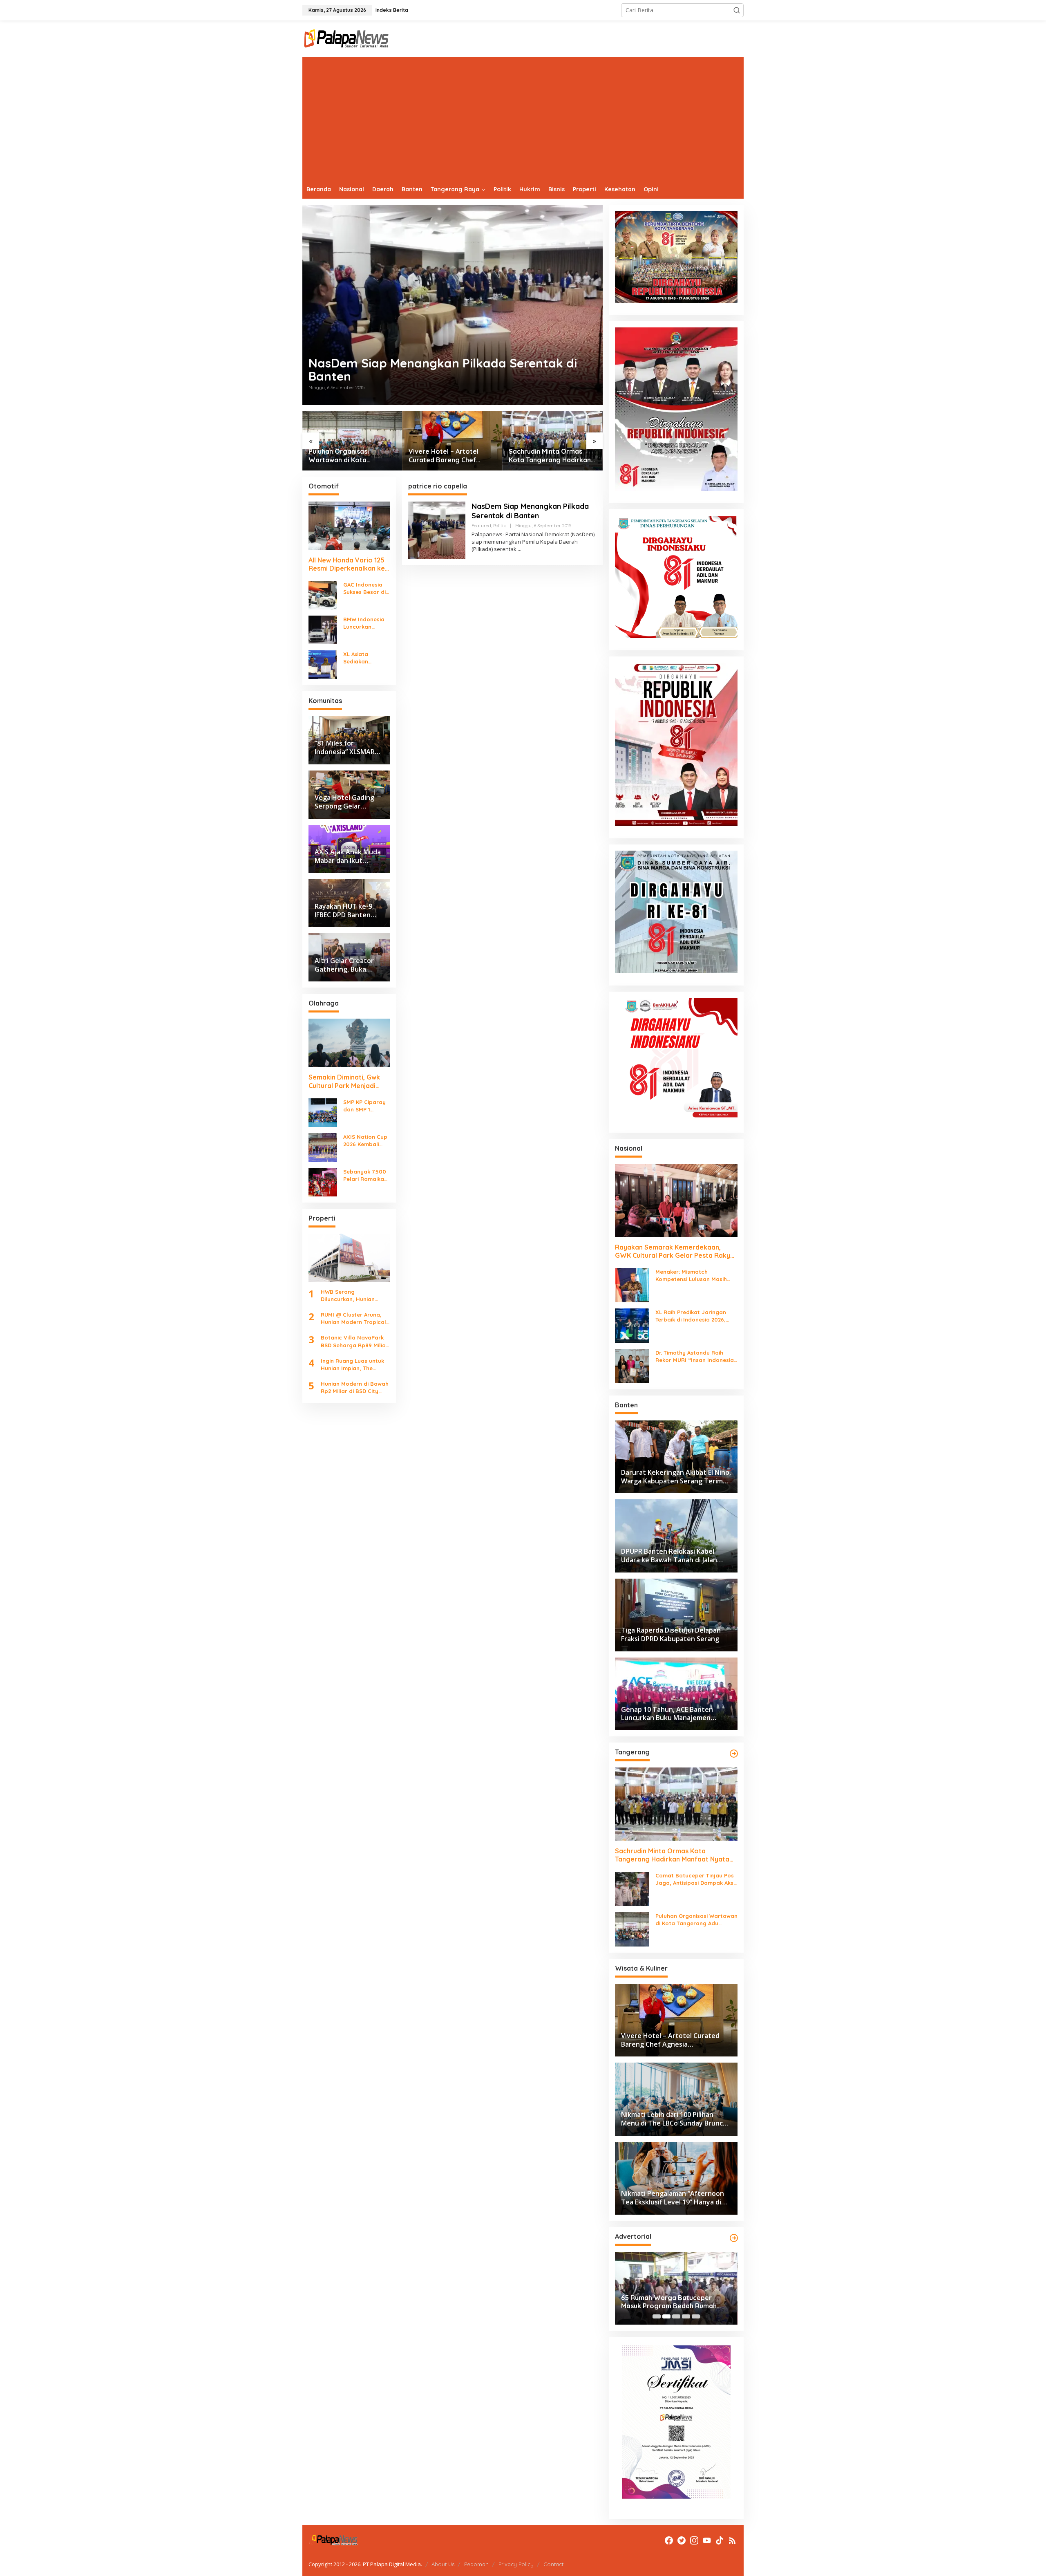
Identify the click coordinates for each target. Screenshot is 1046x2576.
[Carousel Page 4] (686, 2316)
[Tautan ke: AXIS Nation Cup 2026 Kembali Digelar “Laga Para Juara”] (323, 1147)
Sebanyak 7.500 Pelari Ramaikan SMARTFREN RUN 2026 (365, 1175)
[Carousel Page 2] (666, 2316)
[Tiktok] (720, 2540)
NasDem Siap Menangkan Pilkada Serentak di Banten (443, 370)
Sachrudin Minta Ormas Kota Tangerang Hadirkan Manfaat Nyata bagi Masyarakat (550, 456)
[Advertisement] (523, 119)
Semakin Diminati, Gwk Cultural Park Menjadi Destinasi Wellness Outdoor (344, 1082)
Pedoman (476, 2564)
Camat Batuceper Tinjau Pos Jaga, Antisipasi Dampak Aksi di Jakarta (695, 1879)
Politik (500, 526)
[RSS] (732, 2540)
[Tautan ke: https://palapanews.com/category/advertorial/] (734, 2238)
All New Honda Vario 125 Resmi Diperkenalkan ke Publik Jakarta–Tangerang (347, 564)
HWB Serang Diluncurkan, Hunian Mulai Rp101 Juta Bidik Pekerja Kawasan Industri (351, 1296)
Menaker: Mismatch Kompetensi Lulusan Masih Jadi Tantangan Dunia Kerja (693, 1276)
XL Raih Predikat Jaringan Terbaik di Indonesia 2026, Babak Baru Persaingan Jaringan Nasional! (691, 1316)
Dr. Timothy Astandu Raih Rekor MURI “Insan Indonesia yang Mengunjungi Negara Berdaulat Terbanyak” (695, 1356)
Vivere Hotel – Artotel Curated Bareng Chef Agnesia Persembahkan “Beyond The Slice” (446, 456)
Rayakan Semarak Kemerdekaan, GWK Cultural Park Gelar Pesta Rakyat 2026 (676, 1252)
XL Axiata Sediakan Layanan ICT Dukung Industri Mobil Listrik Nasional (364, 658)
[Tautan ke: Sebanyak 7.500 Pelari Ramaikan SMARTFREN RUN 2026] (323, 1182)
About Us (443, 2564)
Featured (481, 526)
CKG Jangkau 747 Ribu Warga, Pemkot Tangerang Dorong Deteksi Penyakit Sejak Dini (669, 2302)
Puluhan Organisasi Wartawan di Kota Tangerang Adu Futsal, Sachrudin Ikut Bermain (345, 456)
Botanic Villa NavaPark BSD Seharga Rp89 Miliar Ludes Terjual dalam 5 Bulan (354, 1342)
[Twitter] (682, 2540)
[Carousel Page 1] (657, 2316)
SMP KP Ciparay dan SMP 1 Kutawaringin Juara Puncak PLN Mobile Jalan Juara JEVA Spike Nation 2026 (364, 1106)
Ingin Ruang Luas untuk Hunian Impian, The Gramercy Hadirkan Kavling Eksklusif (352, 1365)
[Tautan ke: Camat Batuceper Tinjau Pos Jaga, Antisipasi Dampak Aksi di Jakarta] (632, 1888)
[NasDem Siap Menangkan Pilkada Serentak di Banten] (520, 549)
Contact (553, 2564)
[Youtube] (707, 2540)
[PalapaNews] (347, 38)
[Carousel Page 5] (696, 2316)
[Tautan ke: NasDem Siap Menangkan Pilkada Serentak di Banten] (453, 305)
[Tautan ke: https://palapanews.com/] (734, 1754)
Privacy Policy (516, 2564)
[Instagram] (694, 2540)
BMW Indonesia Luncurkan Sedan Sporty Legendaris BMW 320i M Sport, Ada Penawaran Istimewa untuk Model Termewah (366, 623)
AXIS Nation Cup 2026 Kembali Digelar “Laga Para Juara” (365, 1141)
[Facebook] (669, 2540)
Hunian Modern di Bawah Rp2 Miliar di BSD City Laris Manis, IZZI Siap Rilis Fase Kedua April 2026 (355, 1388)
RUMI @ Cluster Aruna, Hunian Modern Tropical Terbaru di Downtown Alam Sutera (353, 1318)
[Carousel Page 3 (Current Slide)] (676, 2316)
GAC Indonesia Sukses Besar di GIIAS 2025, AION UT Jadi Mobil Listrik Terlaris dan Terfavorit (365, 588)
